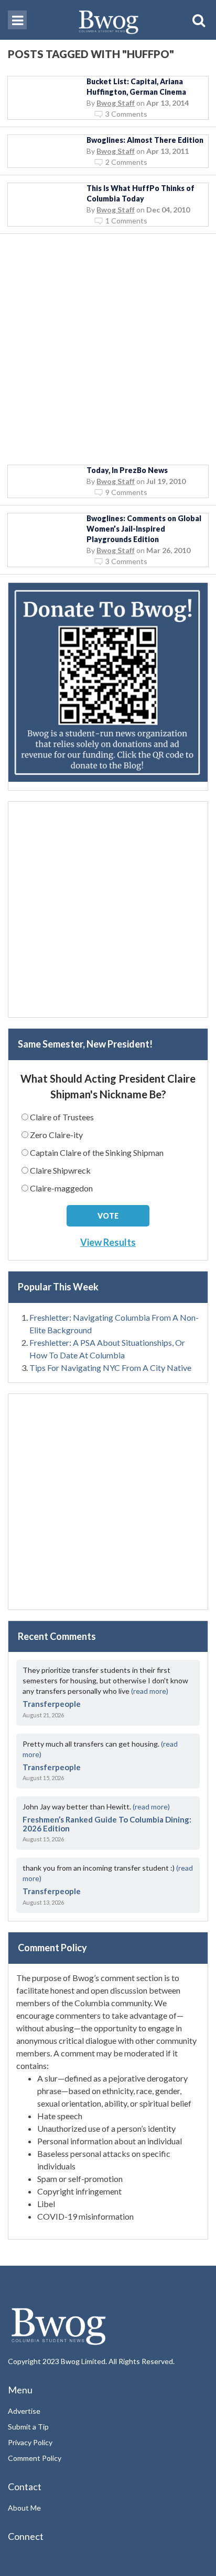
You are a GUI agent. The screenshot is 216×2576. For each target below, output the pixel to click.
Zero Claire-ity (56, 1135)
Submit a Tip (28, 2427)
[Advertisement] (108, 350)
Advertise (24, 2411)
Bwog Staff (116, 103)
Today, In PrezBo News (127, 470)
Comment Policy (35, 2458)
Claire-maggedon (61, 1188)
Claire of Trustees (62, 1117)
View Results (108, 1242)
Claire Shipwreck (60, 1170)
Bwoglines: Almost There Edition (145, 140)
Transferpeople (52, 1704)
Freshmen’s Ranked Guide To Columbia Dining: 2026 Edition (107, 1824)
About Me (24, 2508)
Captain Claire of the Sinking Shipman (97, 1152)
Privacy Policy (30, 2442)
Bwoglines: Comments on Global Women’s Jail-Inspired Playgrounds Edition (144, 529)
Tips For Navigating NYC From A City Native (110, 1368)
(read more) (150, 1691)
